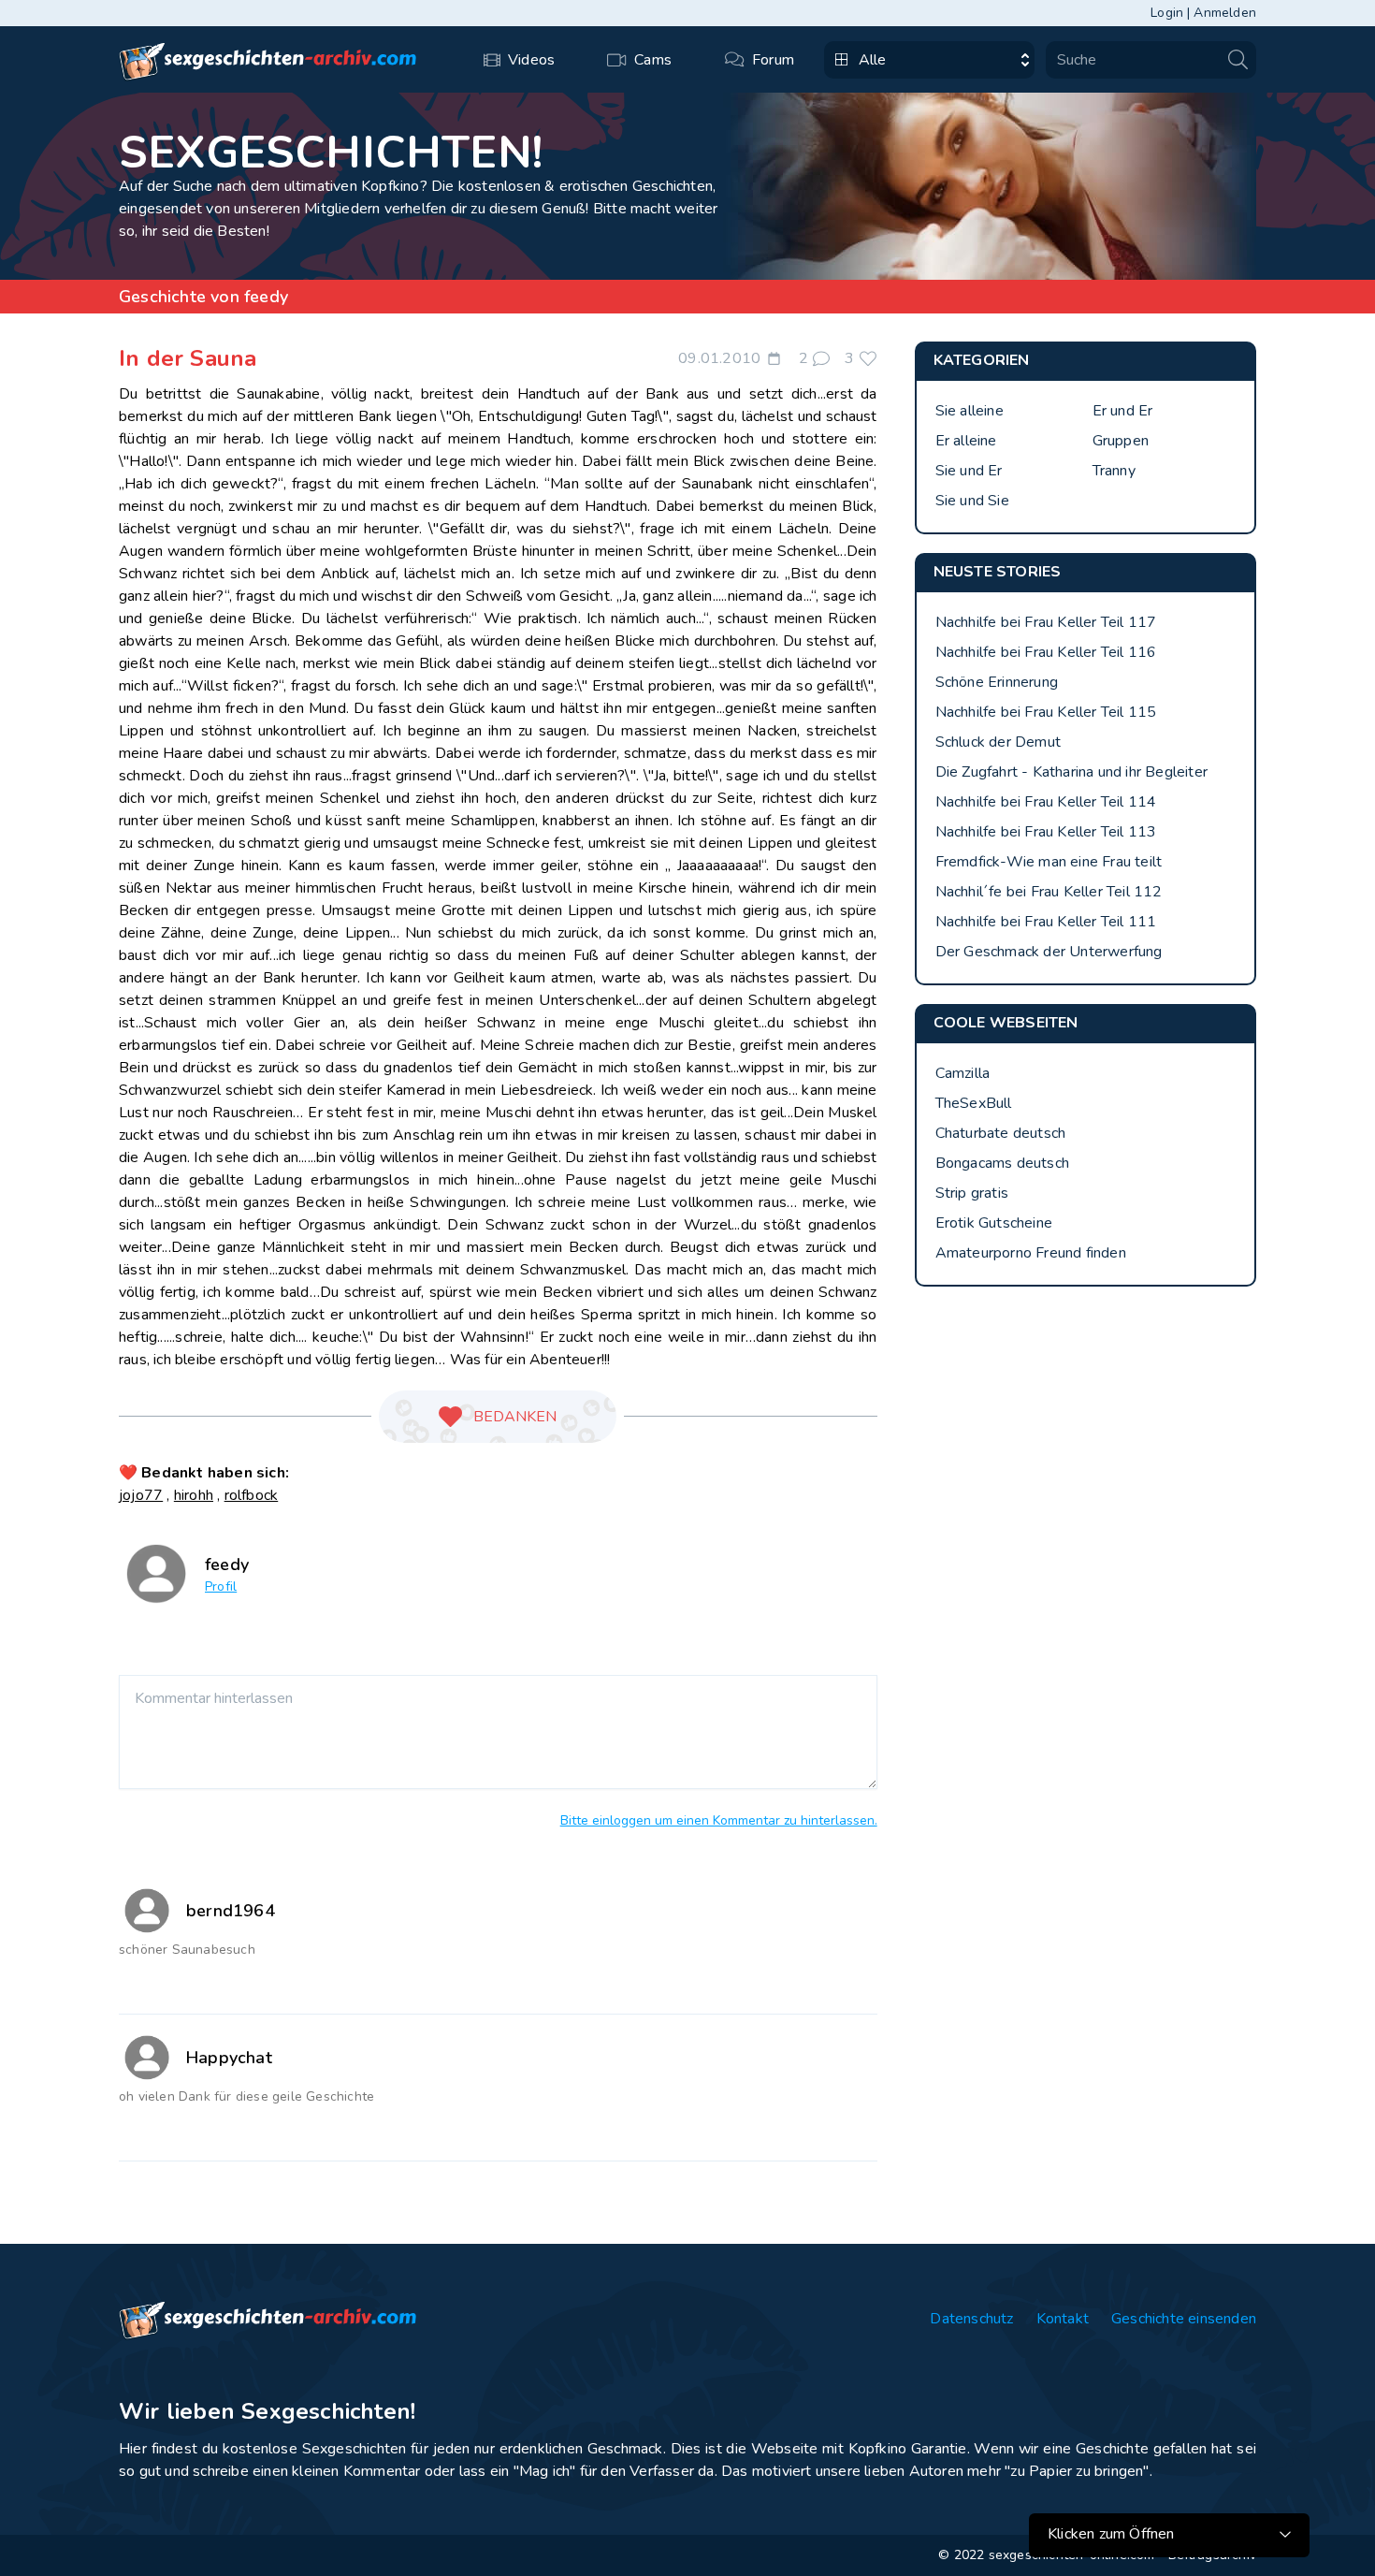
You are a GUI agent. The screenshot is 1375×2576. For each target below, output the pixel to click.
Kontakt (1063, 2319)
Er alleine (966, 441)
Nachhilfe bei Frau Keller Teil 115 (1046, 712)
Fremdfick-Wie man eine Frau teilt (1049, 862)
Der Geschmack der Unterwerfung (1049, 952)
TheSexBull (974, 1103)
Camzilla (963, 1073)
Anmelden (1225, 13)
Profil (221, 1586)
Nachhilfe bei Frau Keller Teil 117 (1046, 622)
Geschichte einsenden (1184, 2319)
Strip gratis (972, 1193)
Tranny (1114, 471)
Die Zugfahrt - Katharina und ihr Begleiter (1071, 772)
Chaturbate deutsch (1001, 1133)
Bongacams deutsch (1002, 1163)
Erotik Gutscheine (994, 1223)
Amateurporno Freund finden (1031, 1253)
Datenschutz (971, 2319)
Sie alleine (970, 411)
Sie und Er (969, 471)
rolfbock (252, 1495)
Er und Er (1123, 411)
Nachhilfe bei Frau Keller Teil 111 (1046, 922)
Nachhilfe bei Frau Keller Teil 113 (1046, 832)
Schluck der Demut (998, 742)
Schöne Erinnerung (997, 682)
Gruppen (1121, 441)
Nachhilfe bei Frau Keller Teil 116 (1046, 652)
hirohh (194, 1495)
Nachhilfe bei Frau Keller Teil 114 (1046, 802)
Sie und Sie (972, 501)
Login (1167, 13)
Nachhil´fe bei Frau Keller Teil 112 (1049, 892)
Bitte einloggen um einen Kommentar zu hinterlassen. (719, 1820)
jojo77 (141, 1495)
